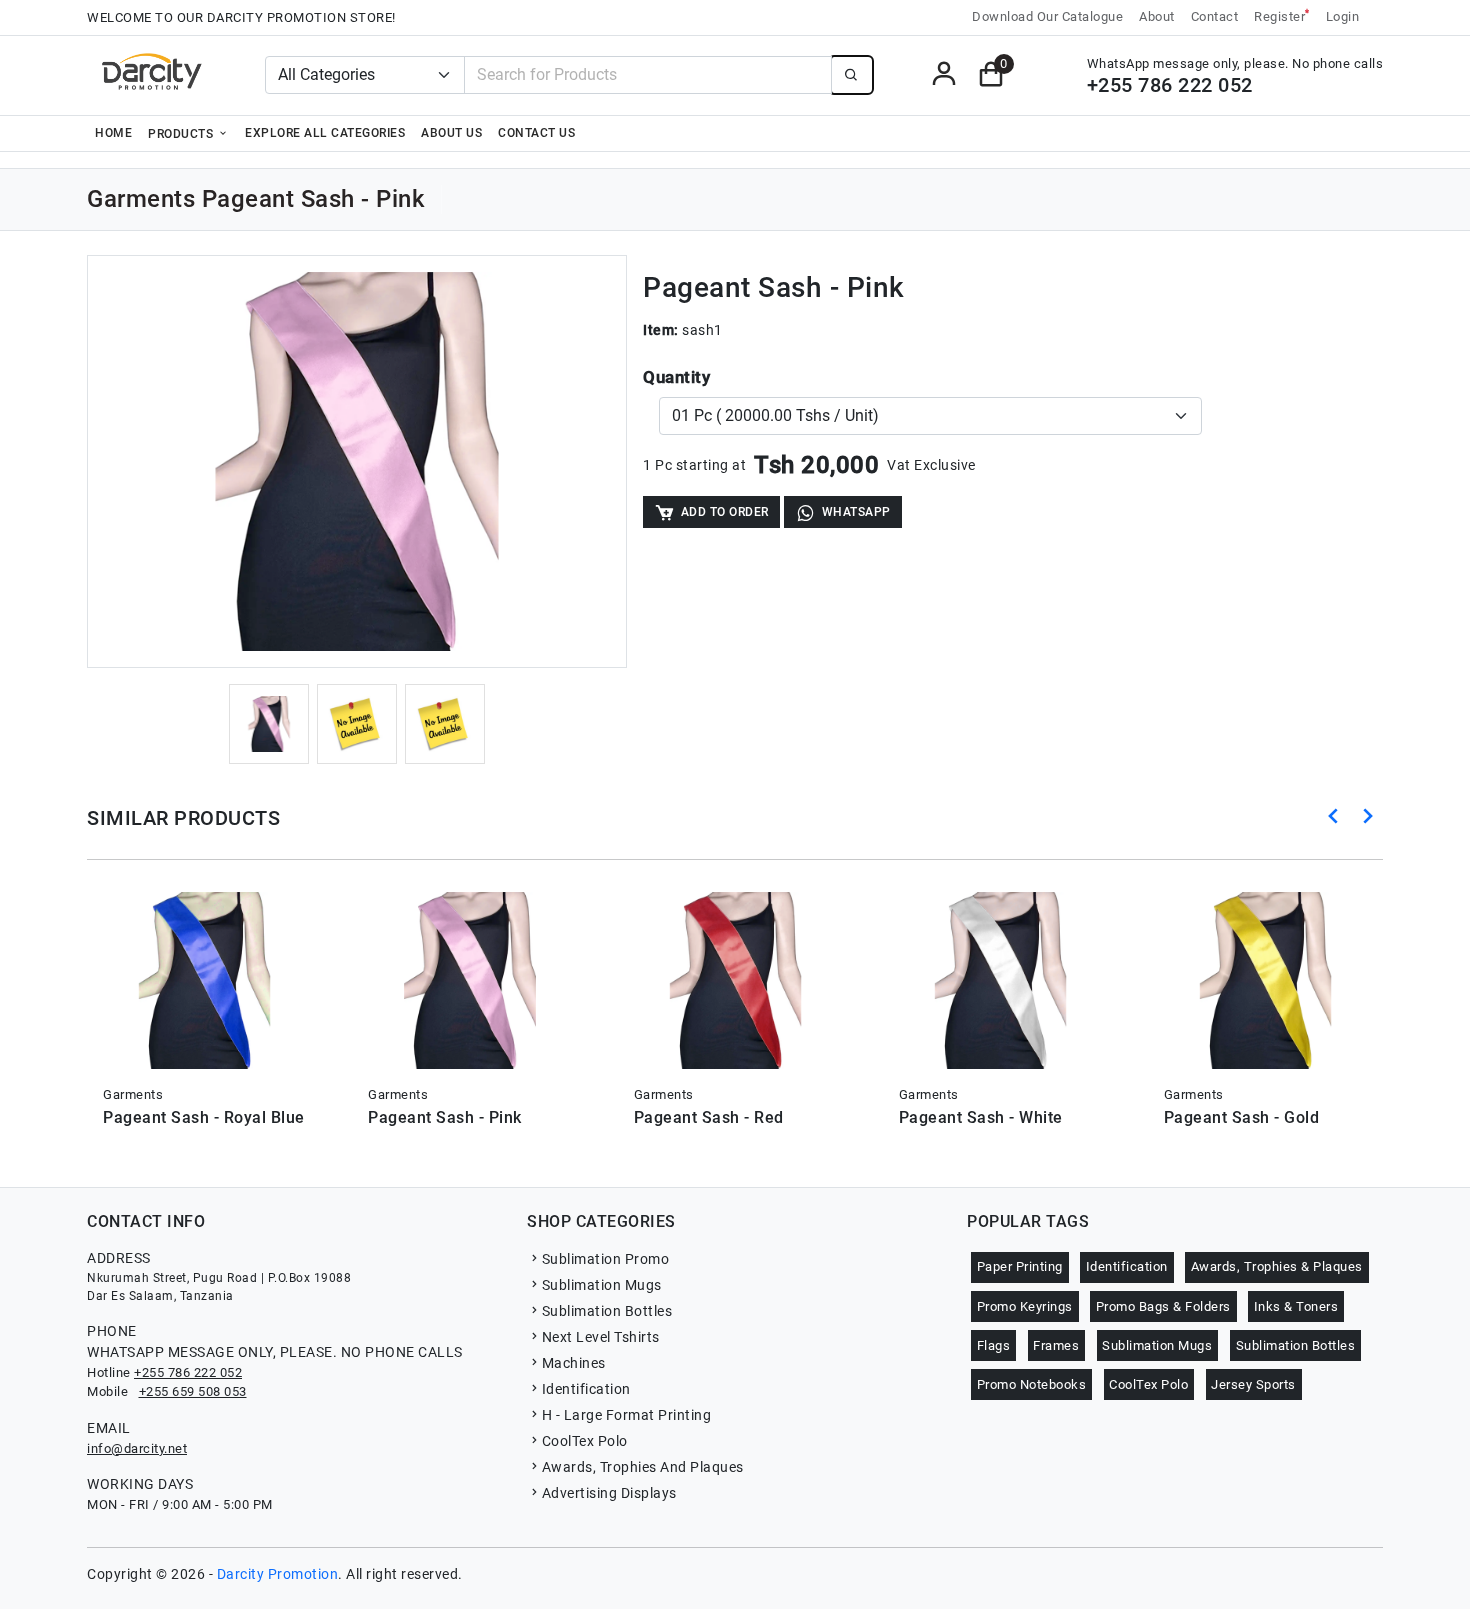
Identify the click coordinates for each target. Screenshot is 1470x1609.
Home (113, 133)
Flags (994, 1345)
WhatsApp (856, 512)
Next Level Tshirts (601, 1337)
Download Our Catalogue (1047, 16)
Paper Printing (1020, 1266)
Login (1343, 16)
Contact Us (536, 133)
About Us (451, 133)
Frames (1056, 1345)
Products (182, 134)
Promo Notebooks (1032, 1384)
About (1157, 16)
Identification (586, 1389)
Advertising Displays (609, 1493)
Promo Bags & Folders (1163, 1306)
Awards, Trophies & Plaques (1277, 1266)
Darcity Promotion (278, 1574)
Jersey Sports (1253, 1384)
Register (1282, 15)
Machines (574, 1363)
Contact (1215, 16)
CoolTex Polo (585, 1441)
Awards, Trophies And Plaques (643, 1467)
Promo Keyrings (1025, 1306)
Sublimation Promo (605, 1259)
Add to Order (725, 512)
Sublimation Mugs (602, 1285)
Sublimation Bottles (607, 1311)
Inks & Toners (1296, 1306)
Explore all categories (325, 133)
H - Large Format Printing (626, 1415)
